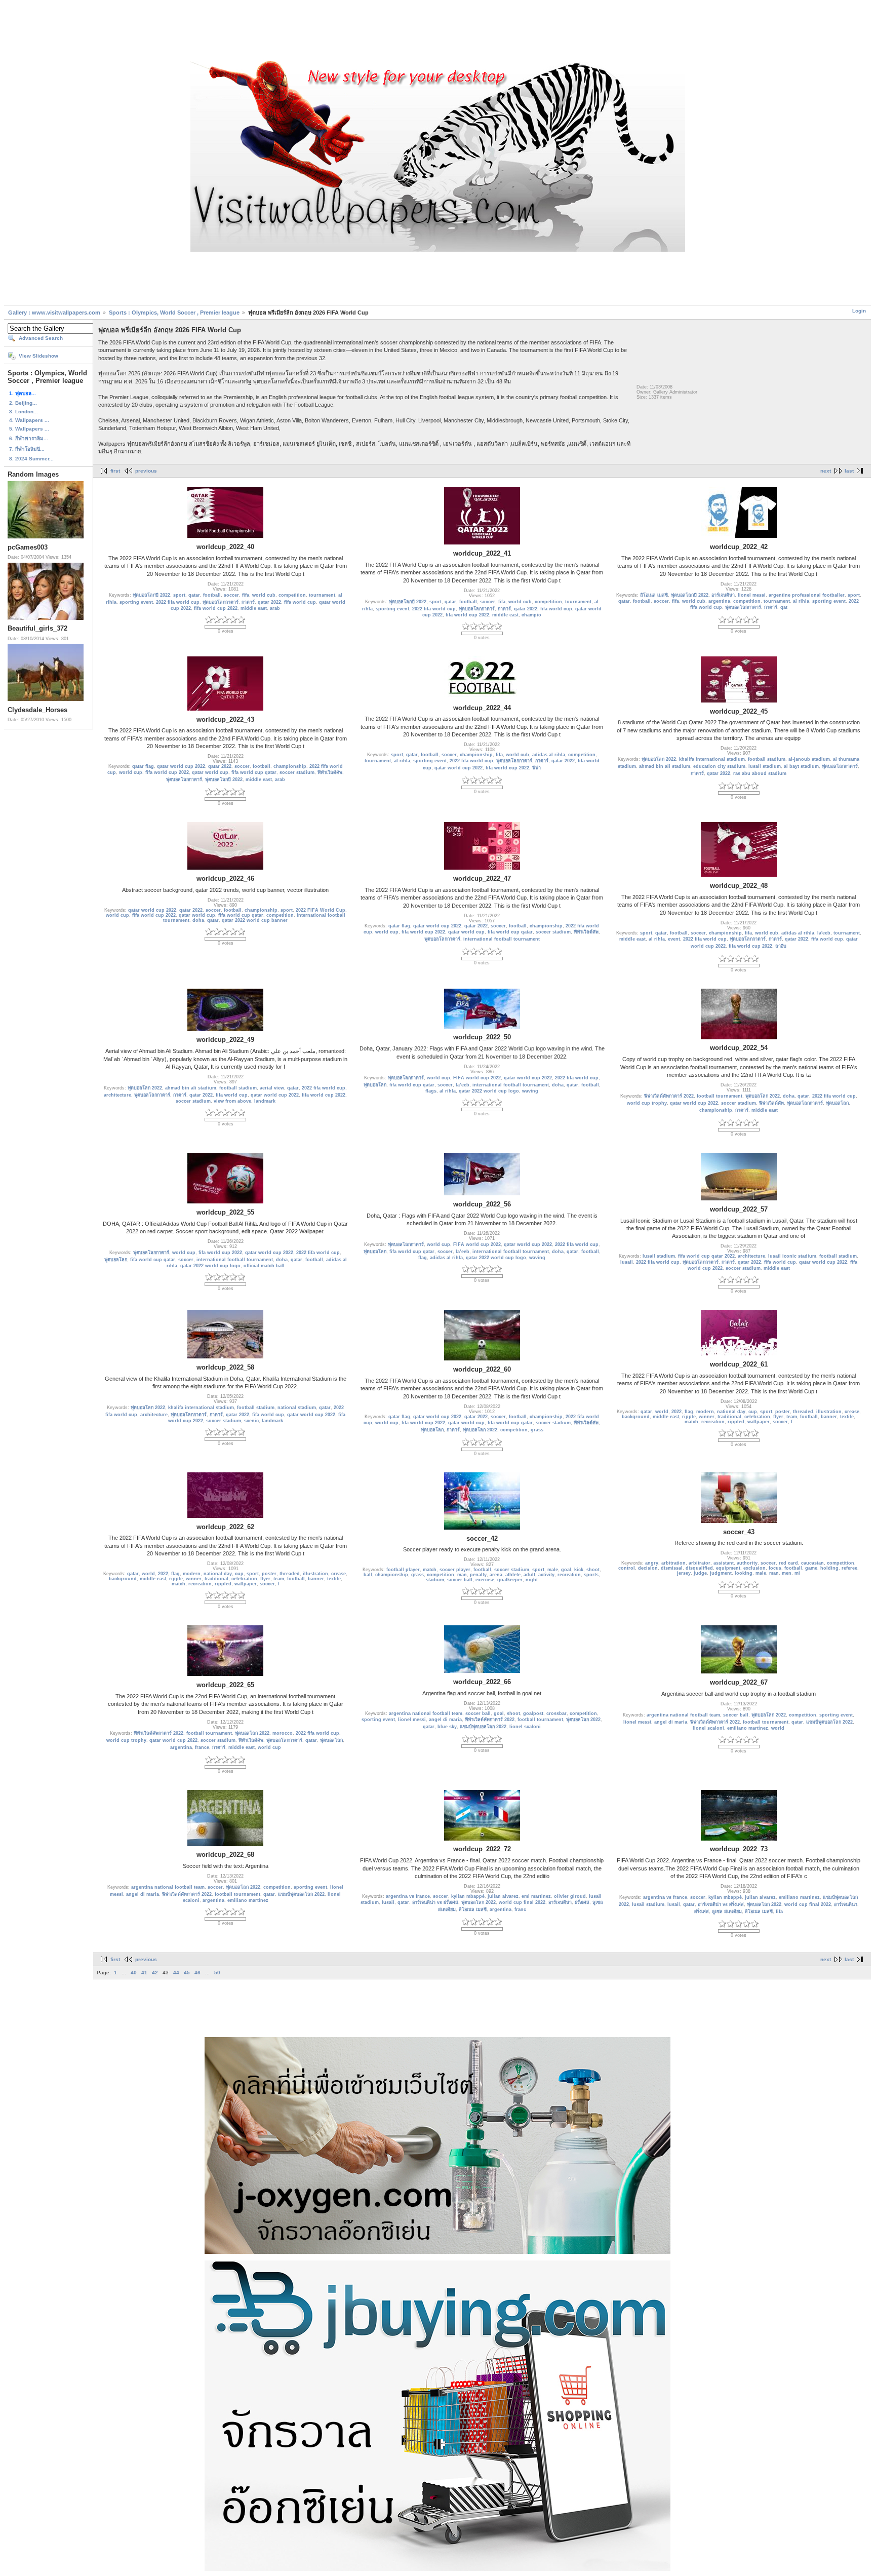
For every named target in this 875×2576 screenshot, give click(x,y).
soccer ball (460, 1580)
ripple (689, 1417)
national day (731, 1412)
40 (134, 1973)
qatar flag (143, 766)
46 (197, 1973)
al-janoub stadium (809, 759)
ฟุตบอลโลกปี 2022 (151, 595)
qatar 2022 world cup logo (489, 1091)
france (202, 1747)
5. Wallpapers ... (29, 429)
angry (652, 1563)
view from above (232, 1101)
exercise (485, 1580)
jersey (684, 1573)
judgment (721, 1573)
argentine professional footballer (807, 595)
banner (829, 1417)
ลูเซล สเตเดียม (727, 1911)
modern (705, 1412)
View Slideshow (38, 356)
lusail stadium (765, 766)
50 (217, 1973)
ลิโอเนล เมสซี (473, 1909)
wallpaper (759, 1422)
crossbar (556, 1713)
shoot (593, 1570)
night (532, 1580)
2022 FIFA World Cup (321, 910)
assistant (724, 1563)
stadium (435, 1580)
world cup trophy (647, 1103)
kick (579, 1570)
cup (753, 1412)
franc (520, 1909)
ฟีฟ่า (536, 768)
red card (788, 1563)
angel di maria (445, 1720)
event (674, 939)
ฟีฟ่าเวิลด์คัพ (330, 772)
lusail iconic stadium (792, 1256)
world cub (264, 595)
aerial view (272, 1088)
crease (852, 1412)
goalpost (533, 1713)
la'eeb (824, 933)
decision (648, 1568)
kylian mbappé (468, 1896)
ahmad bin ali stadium (665, 766)
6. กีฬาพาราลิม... (29, 438)
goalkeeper (510, 1580)
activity (546, 1575)
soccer (231, 595)
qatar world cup (210, 772)
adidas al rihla (549, 755)
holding (829, 1568)
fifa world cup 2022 (216, 608)
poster (783, 1412)
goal (566, 1570)
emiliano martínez (748, 1728)
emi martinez (536, 1896)
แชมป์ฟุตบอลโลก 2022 (483, 1727)
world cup (131, 772)
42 (155, 1973)
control (627, 1568)
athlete (513, 1575)
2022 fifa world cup (178, 602)
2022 (677, 1412)
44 (176, 1973)
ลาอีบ (781, 946)
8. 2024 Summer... (31, 459)
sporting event (136, 602)
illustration (829, 1412)
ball (368, 1575)
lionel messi (752, 595)
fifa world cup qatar (254, 772)
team (792, 1417)
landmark (265, 1101)
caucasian (812, 1563)
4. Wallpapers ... (29, 420)
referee (849, 1568)
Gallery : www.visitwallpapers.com (54, 313)
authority (747, 1563)
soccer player (455, 1570)
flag (423, 1258)
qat (784, 607)
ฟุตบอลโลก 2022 (659, 759)
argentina (719, 601)
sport (179, 595)
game (811, 1568)
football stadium (767, 759)
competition (292, 595)
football (212, 595)
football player (403, 1570)
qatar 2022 (269, 602)
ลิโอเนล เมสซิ (654, 595)
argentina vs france (408, 1896)
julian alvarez (503, 1896)
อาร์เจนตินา (723, 595)
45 (187, 1973)
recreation (713, 1422)
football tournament (720, 1096)
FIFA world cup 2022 (477, 1078)
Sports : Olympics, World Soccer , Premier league (174, 313)
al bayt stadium (801, 766)
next (826, 471)
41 (144, 1973)
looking (744, 1573)
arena (496, 1575)
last (849, 471)
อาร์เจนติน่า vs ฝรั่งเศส (435, 1902)
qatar (194, 595)
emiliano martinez (799, 1897)
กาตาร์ (248, 602)
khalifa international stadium (712, 759)
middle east (254, 608)
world (662, 1412)
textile (847, 1417)
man (462, 1575)
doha (198, 920)
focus (775, 1568)
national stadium (297, 1408)
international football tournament (502, 939)
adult (529, 1575)
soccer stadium (297, 772)
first (115, 471)
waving (530, 1091)
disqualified (699, 1568)
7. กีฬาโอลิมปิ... (27, 449)
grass (537, 1430)
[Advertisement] (437, 32)
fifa (246, 595)
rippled (736, 1422)
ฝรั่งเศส (582, 1902)
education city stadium (719, 766)
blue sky (447, 1727)
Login (859, 311)
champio (531, 615)
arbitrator (700, 1563)
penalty (478, 1575)
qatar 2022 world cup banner (255, 920)
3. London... (24, 412)
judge (700, 1573)
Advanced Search (41, 338)
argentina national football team (426, 1713)
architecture (117, 1095)
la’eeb (463, 1085)
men (787, 1573)
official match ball (264, 1266)
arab (275, 608)
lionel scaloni (525, 1727)
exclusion (754, 1568)
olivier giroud (570, 1896)
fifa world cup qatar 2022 (706, 1256)
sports (591, 1575)
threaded (803, 1412)
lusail (627, 1262)
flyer (778, 1417)
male (553, 1570)
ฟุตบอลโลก (375, 1085)
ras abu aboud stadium (760, 773)
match (691, 1422)
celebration (757, 1417)
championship (290, 766)
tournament (322, 595)
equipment (728, 1568)
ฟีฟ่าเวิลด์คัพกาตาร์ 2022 (669, 1096)
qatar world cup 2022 (181, 766)
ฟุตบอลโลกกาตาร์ (221, 602)
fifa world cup (300, 602)
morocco (283, 1733)
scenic (251, 1421)
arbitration (673, 1563)
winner (707, 1417)
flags (431, 1091)
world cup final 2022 (522, 1902)
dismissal (672, 1568)
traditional (729, 1417)
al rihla (801, 601)
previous (146, 471)
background (636, 1417)
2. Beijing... (23, 403)
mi (797, 1573)
